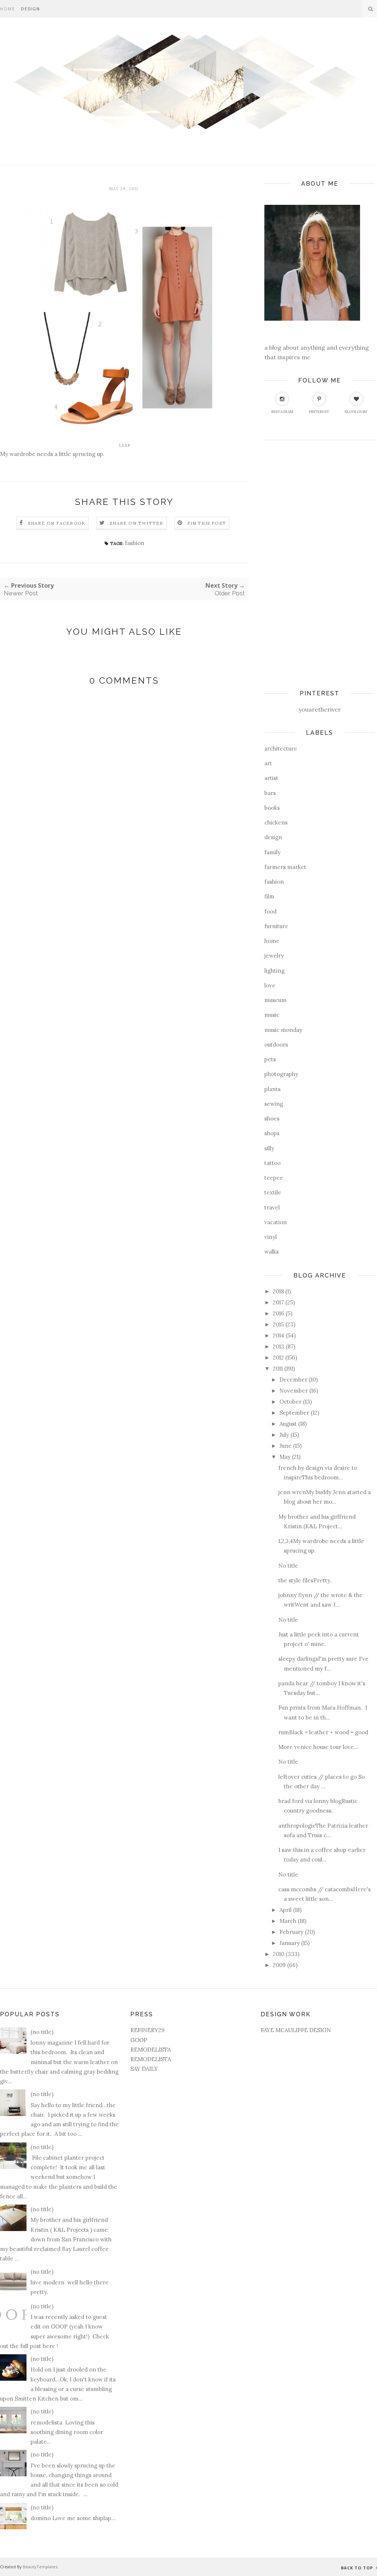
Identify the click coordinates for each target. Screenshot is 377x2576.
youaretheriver (320, 709)
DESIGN (31, 9)
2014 (279, 1335)
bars (270, 793)
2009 (279, 1965)
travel (272, 1207)
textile (273, 1192)
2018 (278, 1291)
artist (271, 778)
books (272, 808)
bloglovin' (356, 412)
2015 (278, 1324)
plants (272, 1089)
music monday (283, 1030)
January (290, 1943)
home (272, 941)
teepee (274, 1178)
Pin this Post (207, 523)
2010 (279, 1954)
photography (281, 1074)
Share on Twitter (136, 523)
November (294, 1391)
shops (272, 1133)
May (285, 1457)
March (288, 1921)
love (270, 985)
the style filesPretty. (305, 1580)
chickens (276, 822)
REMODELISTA (151, 2050)
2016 (279, 1313)
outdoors (276, 1045)
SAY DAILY (144, 2069)
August (288, 1424)
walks (272, 1252)
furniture (276, 926)
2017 (278, 1302)
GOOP (139, 2040)
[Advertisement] (294, 562)
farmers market (285, 867)
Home (8, 9)
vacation (276, 1222)
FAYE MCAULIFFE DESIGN (296, 2030)
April (286, 1910)
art (268, 763)
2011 (278, 1369)
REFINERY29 (147, 2030)
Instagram (282, 412)
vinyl (271, 1237)
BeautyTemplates (40, 2567)
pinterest (319, 412)
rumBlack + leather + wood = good (323, 1732)
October (290, 1402)
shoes (272, 1118)
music (272, 1015)
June (286, 1446)
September (294, 1413)
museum (275, 1000)
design (273, 837)
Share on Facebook (57, 523)
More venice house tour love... (318, 1747)
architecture (281, 749)
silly (269, 1148)
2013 (279, 1346)
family (272, 852)
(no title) (42, 2032)
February (291, 1932)
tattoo (272, 1163)
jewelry (274, 956)
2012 (278, 1358)
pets (270, 1059)
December (293, 1380)
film (269, 896)
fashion (135, 543)
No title (288, 1566)
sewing (274, 1104)
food (270, 911)
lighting (274, 971)
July (284, 1435)
